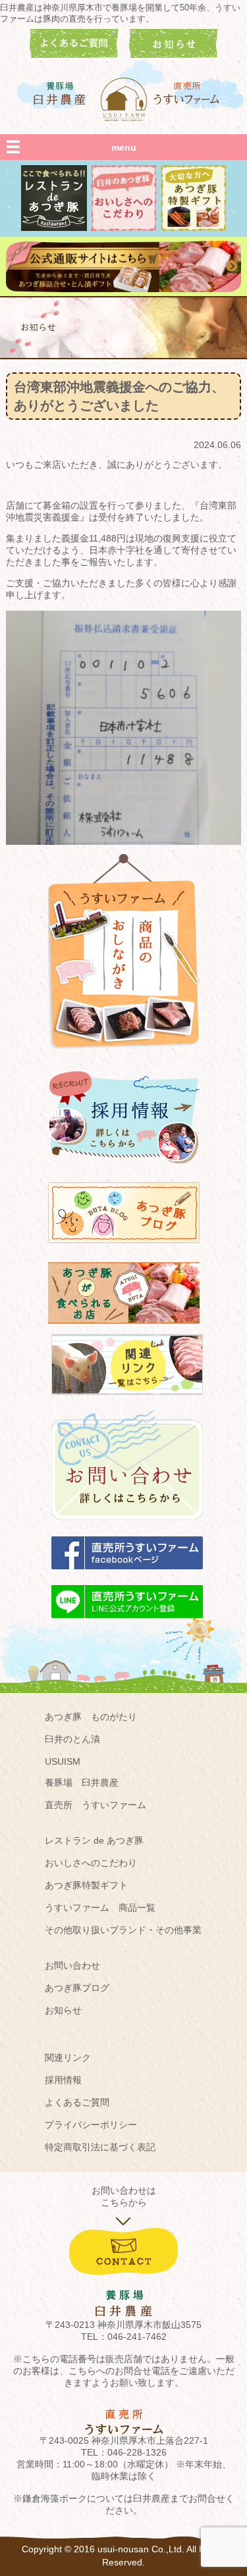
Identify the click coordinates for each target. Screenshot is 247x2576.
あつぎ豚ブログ (77, 1988)
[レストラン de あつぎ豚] (54, 228)
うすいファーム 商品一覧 (100, 1907)
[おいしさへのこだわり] (124, 228)
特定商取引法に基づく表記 (100, 2147)
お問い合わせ (72, 1965)
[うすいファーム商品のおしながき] (124, 1059)
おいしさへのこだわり (91, 1863)
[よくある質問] (74, 55)
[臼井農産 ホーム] (124, 99)
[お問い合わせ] (127, 1527)
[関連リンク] (127, 1401)
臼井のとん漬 (72, 1739)
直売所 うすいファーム (96, 1805)
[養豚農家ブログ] (124, 1250)
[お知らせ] (174, 55)
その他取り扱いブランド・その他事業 (123, 1930)
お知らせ (63, 2010)
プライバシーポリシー (91, 2125)
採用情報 (63, 2080)
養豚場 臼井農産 (82, 1782)
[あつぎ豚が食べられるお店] (124, 1330)
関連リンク (68, 2058)
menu (124, 147)
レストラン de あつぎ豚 (94, 1840)
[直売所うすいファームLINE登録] (127, 1624)
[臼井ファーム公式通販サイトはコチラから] (123, 289)
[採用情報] (124, 1169)
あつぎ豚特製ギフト (86, 1885)
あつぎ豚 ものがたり (91, 1717)
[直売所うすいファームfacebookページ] (127, 1575)
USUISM (63, 1761)
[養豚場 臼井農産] (60, 93)
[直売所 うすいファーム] (188, 93)
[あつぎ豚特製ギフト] (194, 228)
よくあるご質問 (77, 2102)
